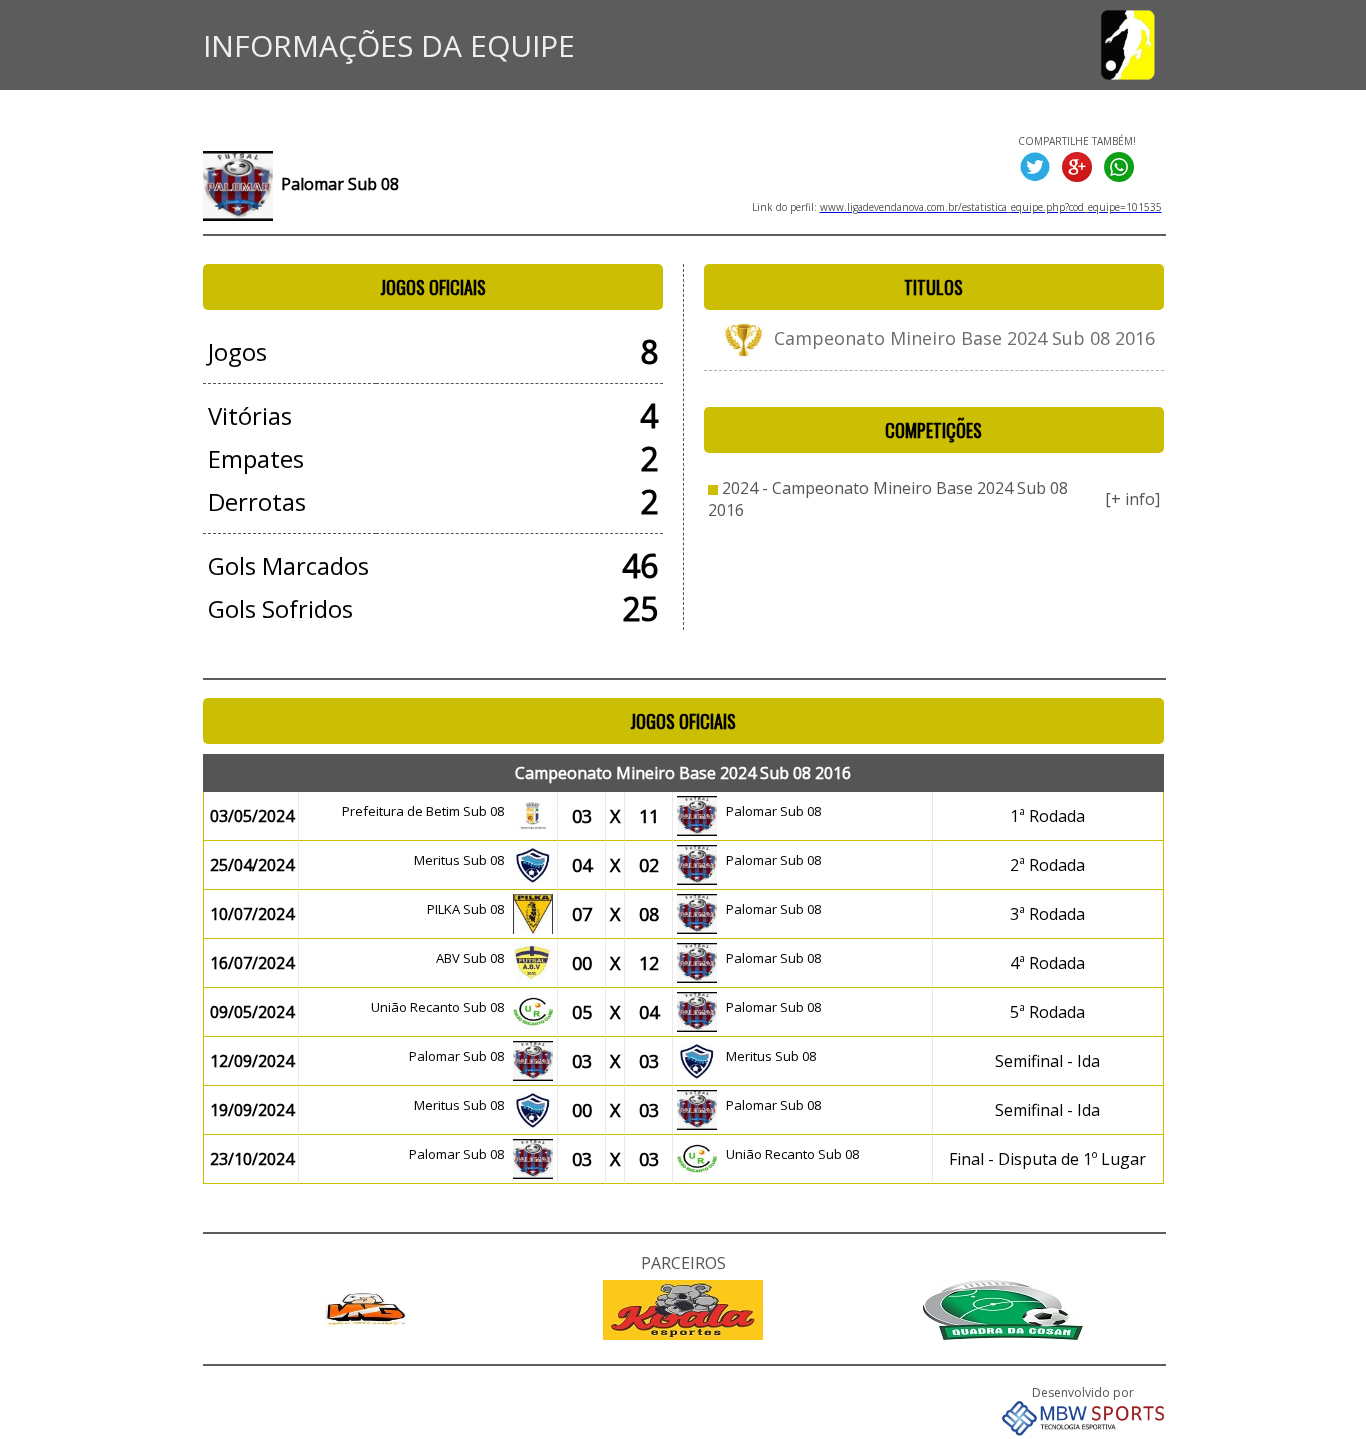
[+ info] (1132, 499)
